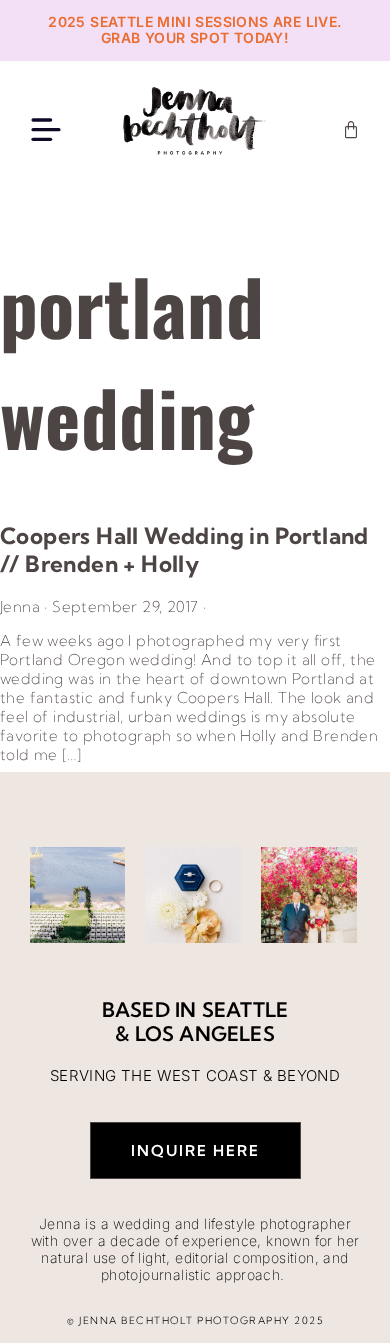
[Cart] (351, 130)
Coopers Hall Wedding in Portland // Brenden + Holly (184, 550)
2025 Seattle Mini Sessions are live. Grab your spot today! (194, 30)
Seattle (245, 1009)
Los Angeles (205, 1033)
